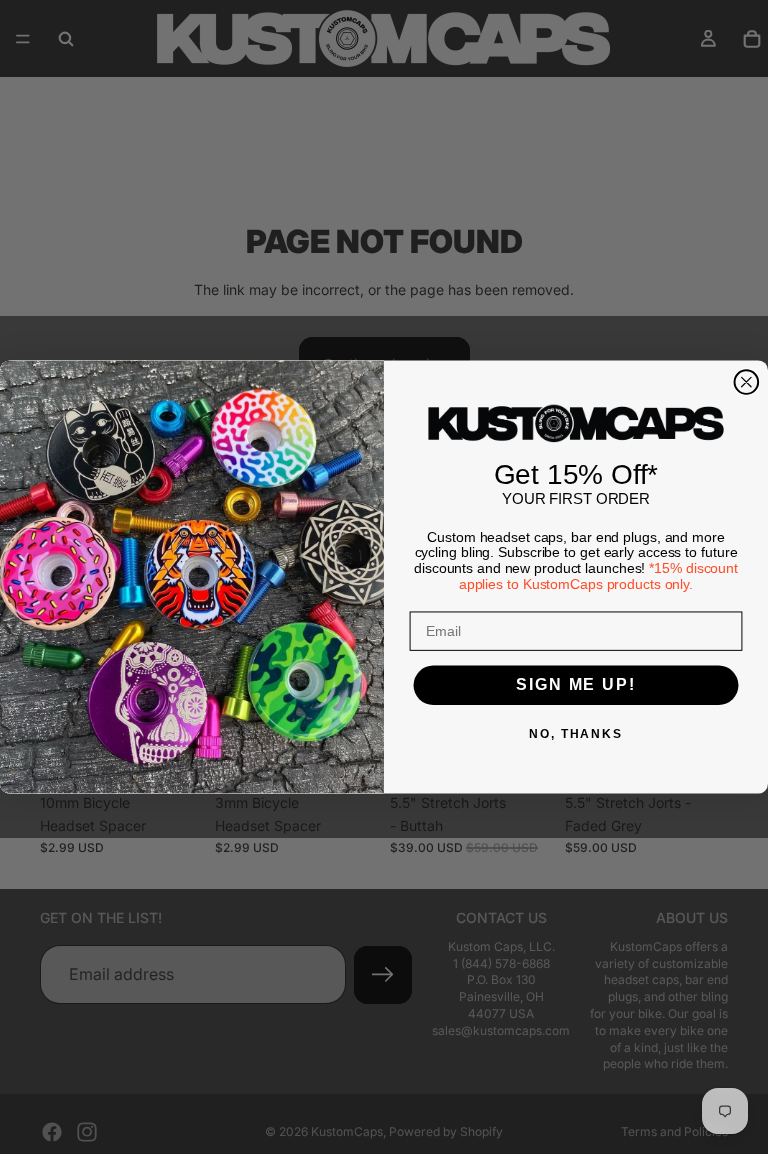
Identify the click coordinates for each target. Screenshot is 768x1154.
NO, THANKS (576, 735)
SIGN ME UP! (575, 685)
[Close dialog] (747, 382)
